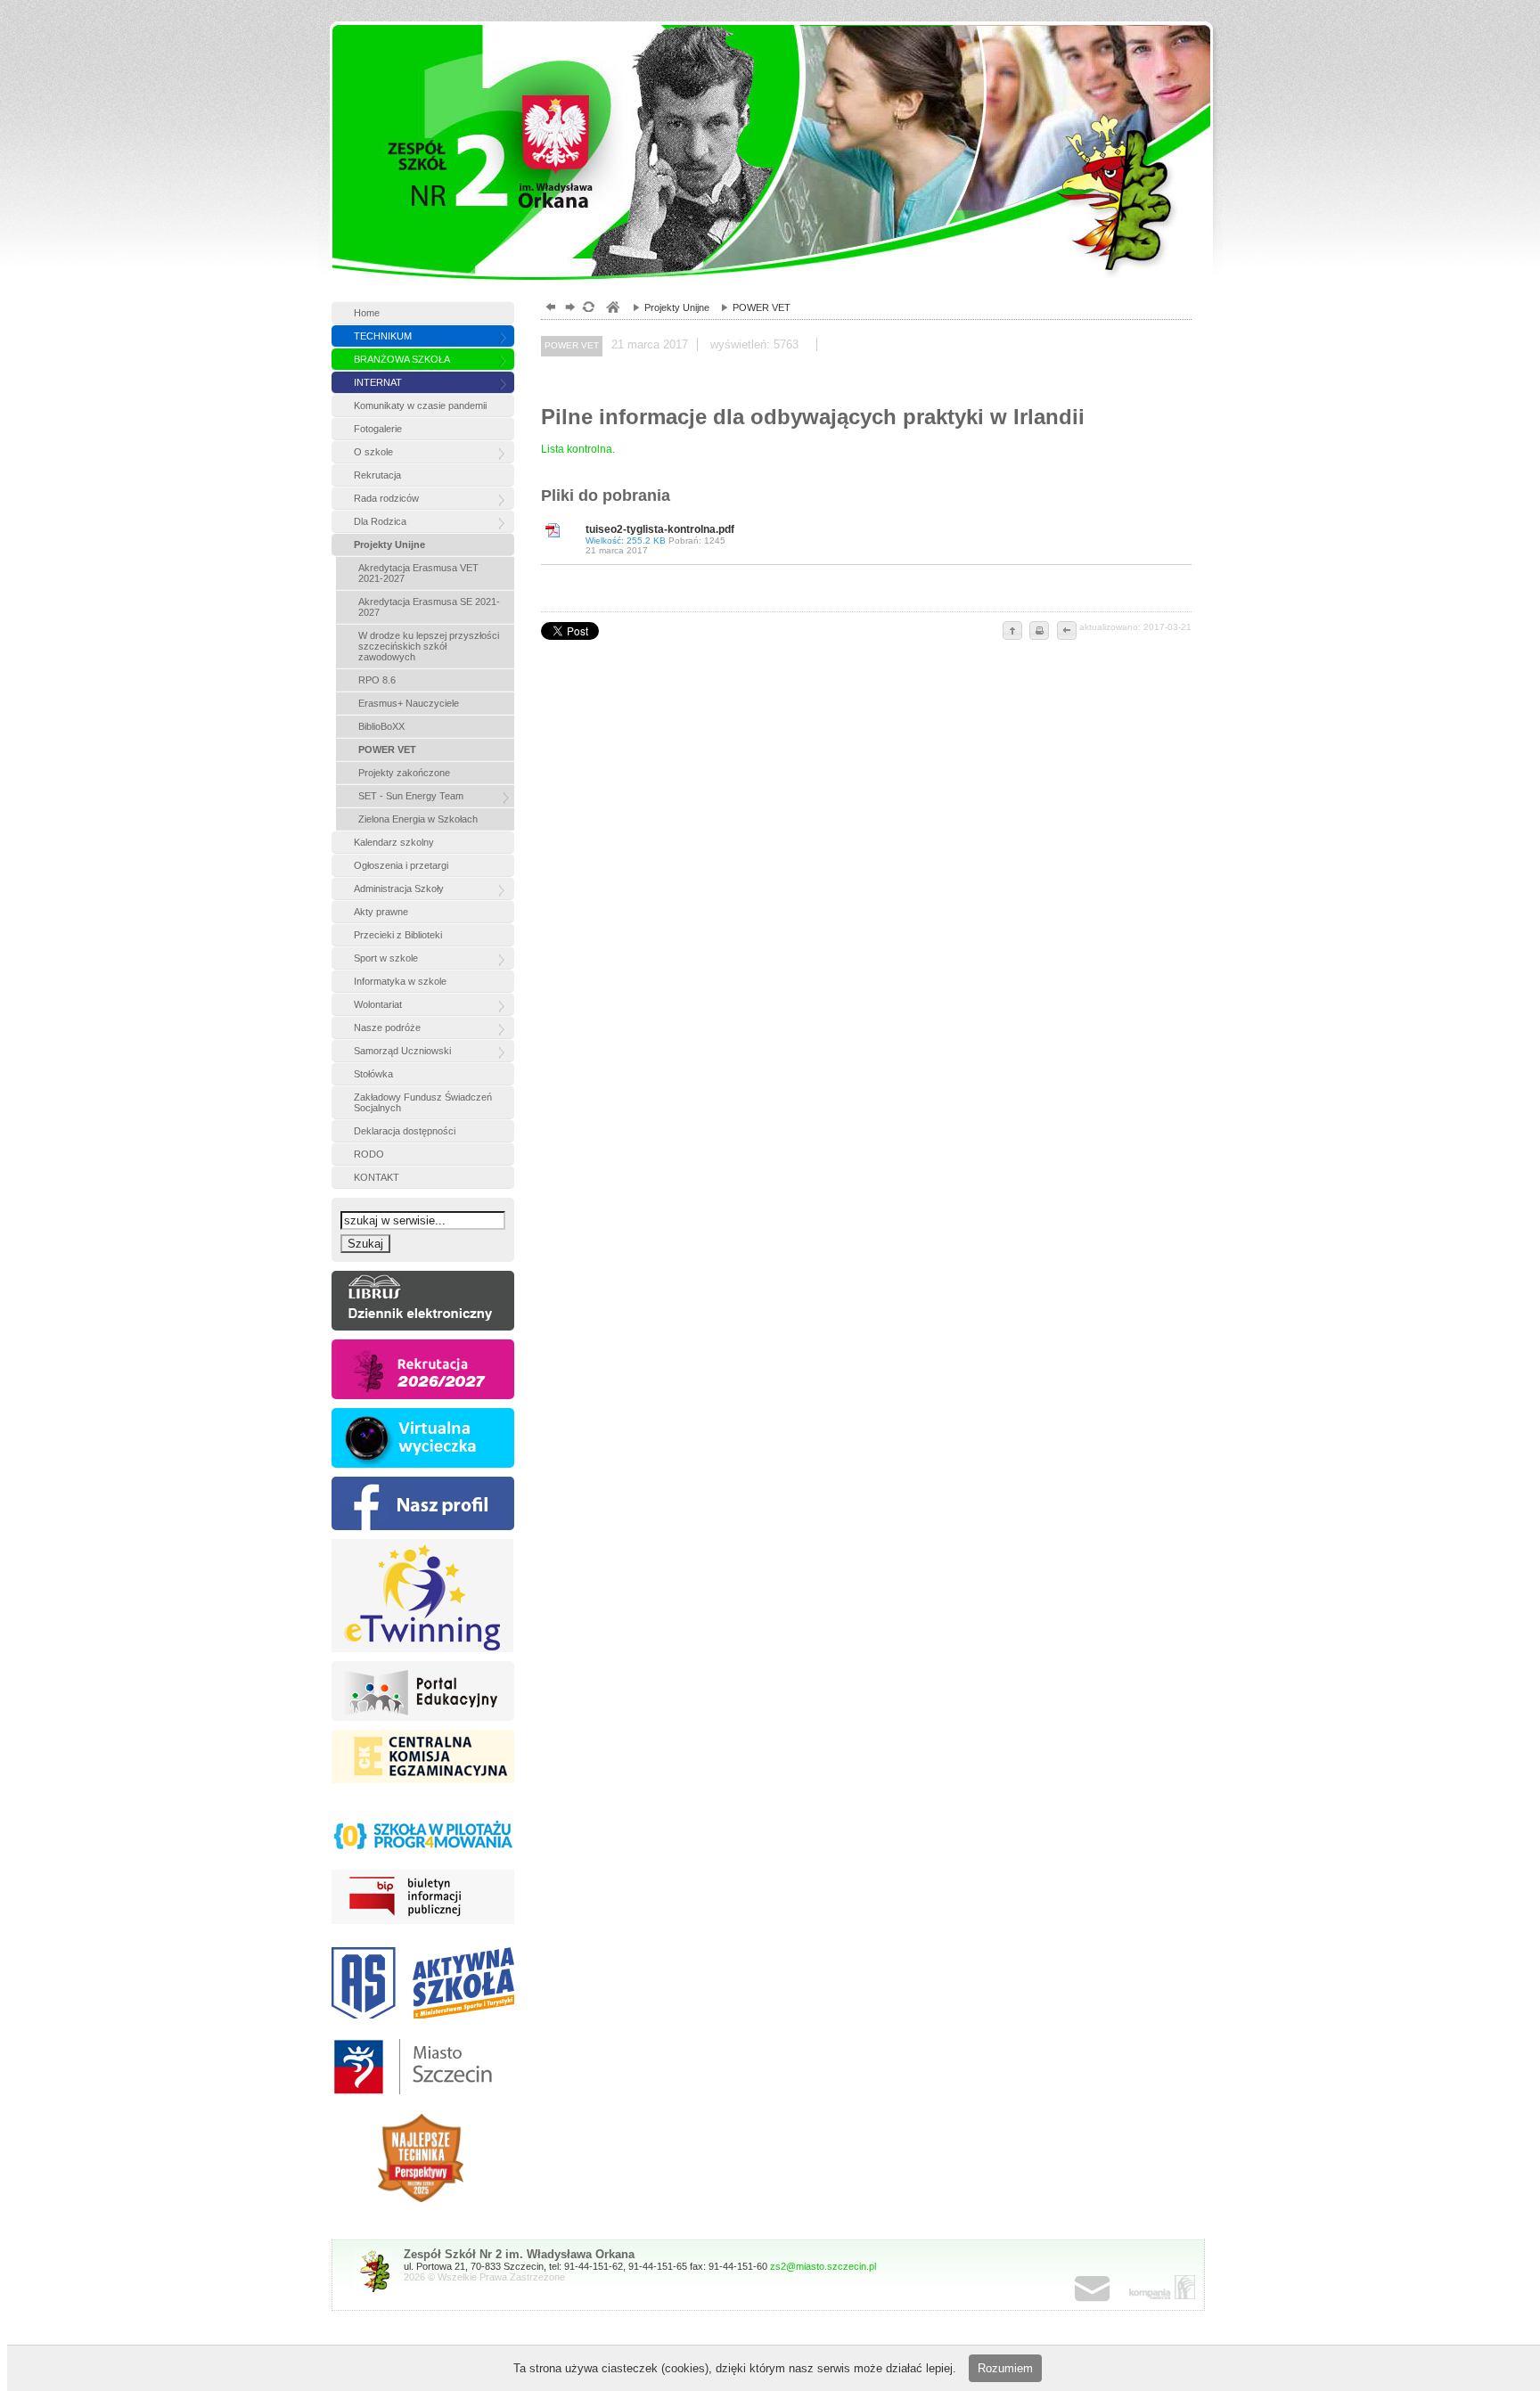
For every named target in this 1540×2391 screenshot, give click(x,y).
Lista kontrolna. (578, 449)
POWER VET (387, 749)
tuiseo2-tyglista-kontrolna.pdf (660, 539)
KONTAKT (377, 1177)
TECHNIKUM (383, 336)
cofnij (1066, 632)
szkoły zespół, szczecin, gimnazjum (612, 309)
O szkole (373, 452)
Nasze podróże (387, 1028)
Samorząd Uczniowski (402, 1051)
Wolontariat (378, 1004)
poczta (1110, 2289)
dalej (568, 309)
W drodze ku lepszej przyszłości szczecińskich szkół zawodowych (429, 646)
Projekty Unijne (389, 545)
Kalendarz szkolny (394, 842)
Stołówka (373, 1074)
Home (367, 313)
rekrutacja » (423, 1369)
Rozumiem (1005, 2368)
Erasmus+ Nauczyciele (409, 703)
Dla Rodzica (380, 521)
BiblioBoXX (381, 726)
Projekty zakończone (404, 773)
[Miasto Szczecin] (423, 2066)
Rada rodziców (386, 498)
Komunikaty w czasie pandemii (420, 405)
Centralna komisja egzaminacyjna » (423, 1760)
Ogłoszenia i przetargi (401, 865)
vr (423, 1438)
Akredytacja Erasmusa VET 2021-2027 (418, 573)
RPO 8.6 (377, 680)
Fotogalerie (378, 429)
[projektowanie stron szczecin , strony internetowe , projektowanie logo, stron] (1159, 2287)
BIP (423, 1900)
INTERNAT (378, 382)
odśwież (588, 309)
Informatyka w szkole (400, 981)
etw (423, 1596)
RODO (369, 1154)
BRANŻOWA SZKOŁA (402, 359)
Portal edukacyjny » (423, 1691)
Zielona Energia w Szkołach (418, 819)
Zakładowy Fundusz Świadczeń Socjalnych (423, 1102)
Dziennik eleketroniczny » (423, 1301)
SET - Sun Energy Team (411, 796)
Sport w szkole (386, 958)
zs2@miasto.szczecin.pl (823, 2266)
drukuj (1039, 632)
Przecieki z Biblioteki (398, 935)
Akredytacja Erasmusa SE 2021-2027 (429, 607)
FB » (423, 1503)
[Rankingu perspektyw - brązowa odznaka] (423, 2158)
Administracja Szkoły (399, 888)
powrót (549, 309)
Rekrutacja (377, 475)
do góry (1012, 632)
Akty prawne (381, 912)
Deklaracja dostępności (405, 1131)
